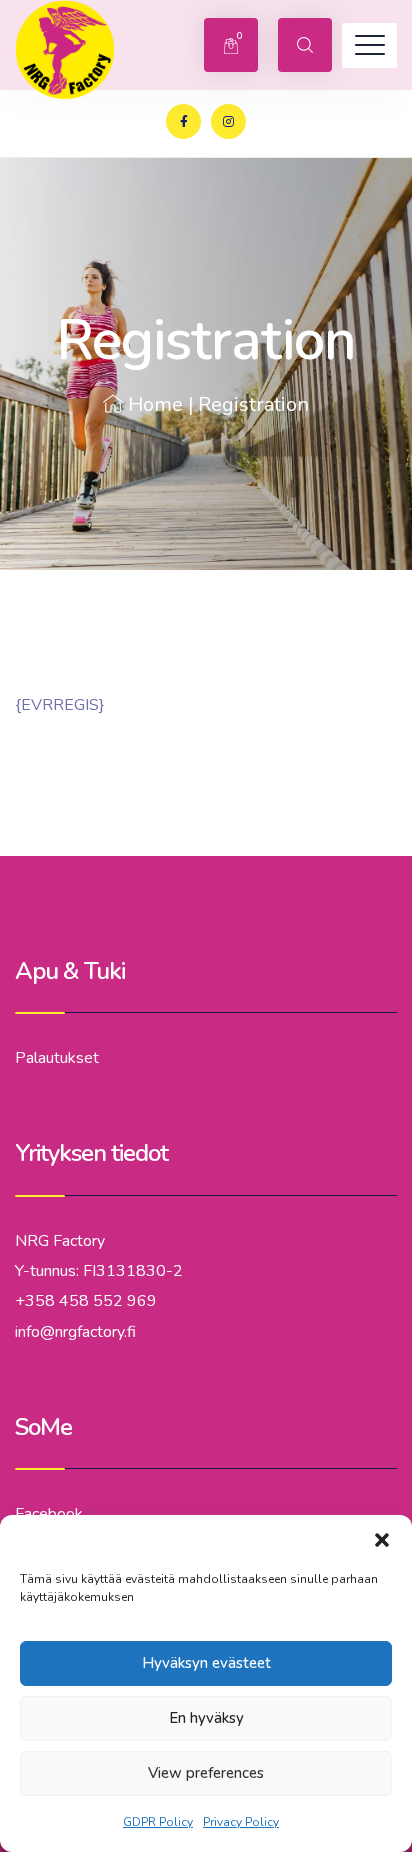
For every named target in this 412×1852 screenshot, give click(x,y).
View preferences (206, 1773)
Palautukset (57, 1058)
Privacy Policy (241, 1822)
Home (155, 404)
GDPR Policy (158, 1822)
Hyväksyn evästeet (206, 1663)
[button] (382, 1540)
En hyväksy (206, 1718)
